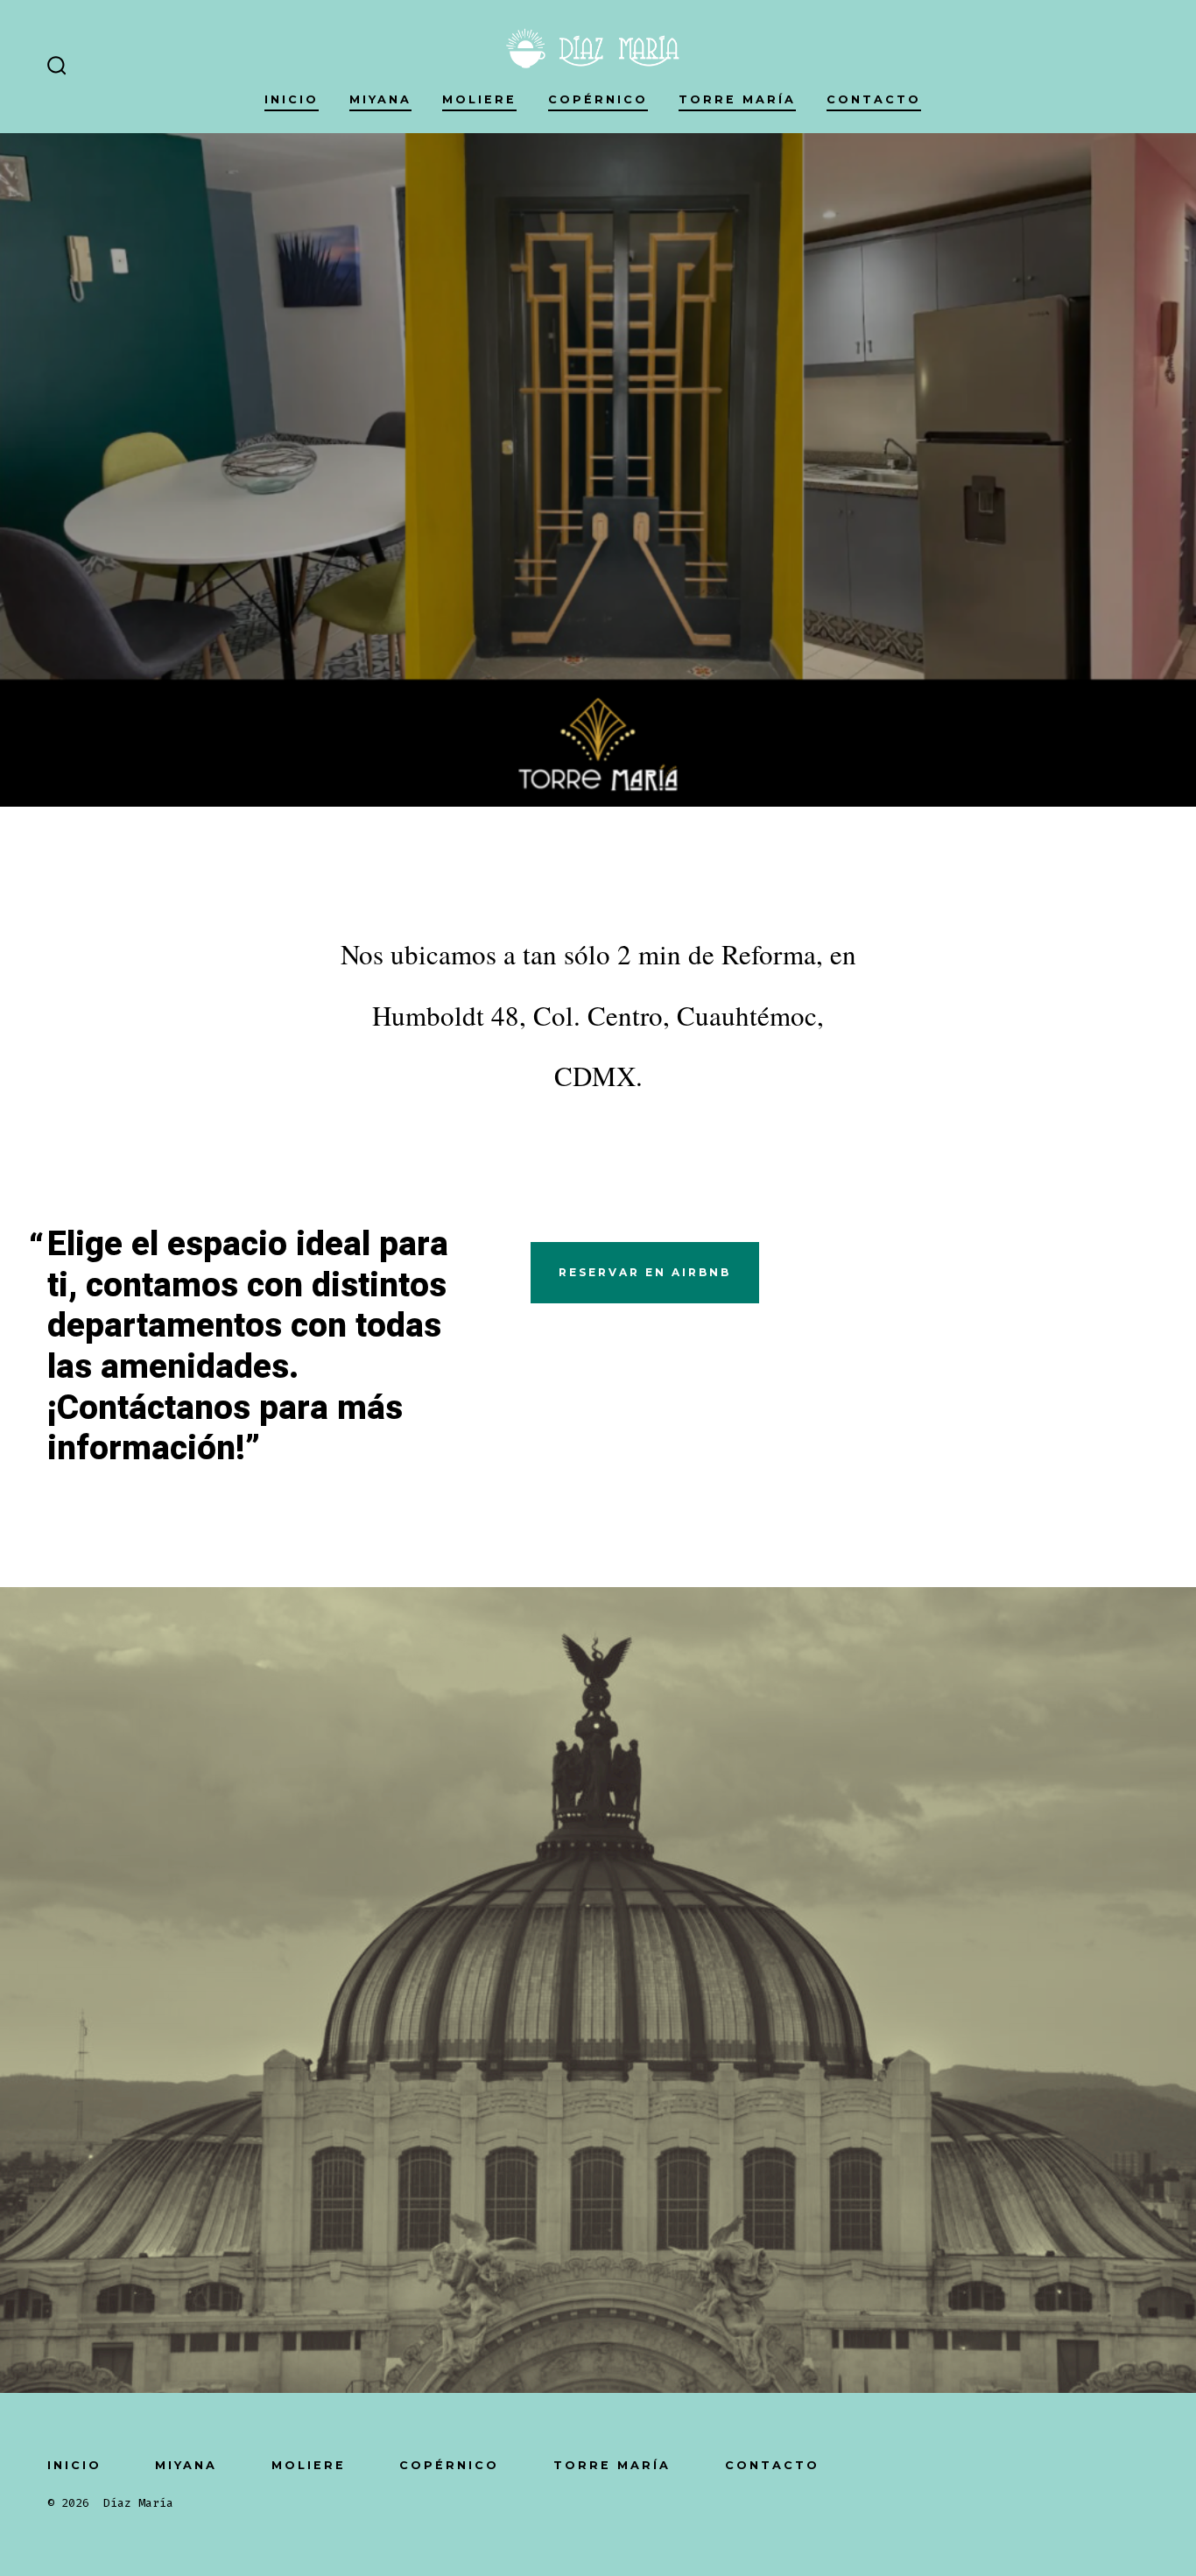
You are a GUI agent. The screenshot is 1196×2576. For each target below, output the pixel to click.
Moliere (479, 99)
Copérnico (598, 99)
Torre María (737, 99)
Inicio (292, 99)
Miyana (380, 99)
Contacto (874, 99)
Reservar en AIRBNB (645, 1272)
